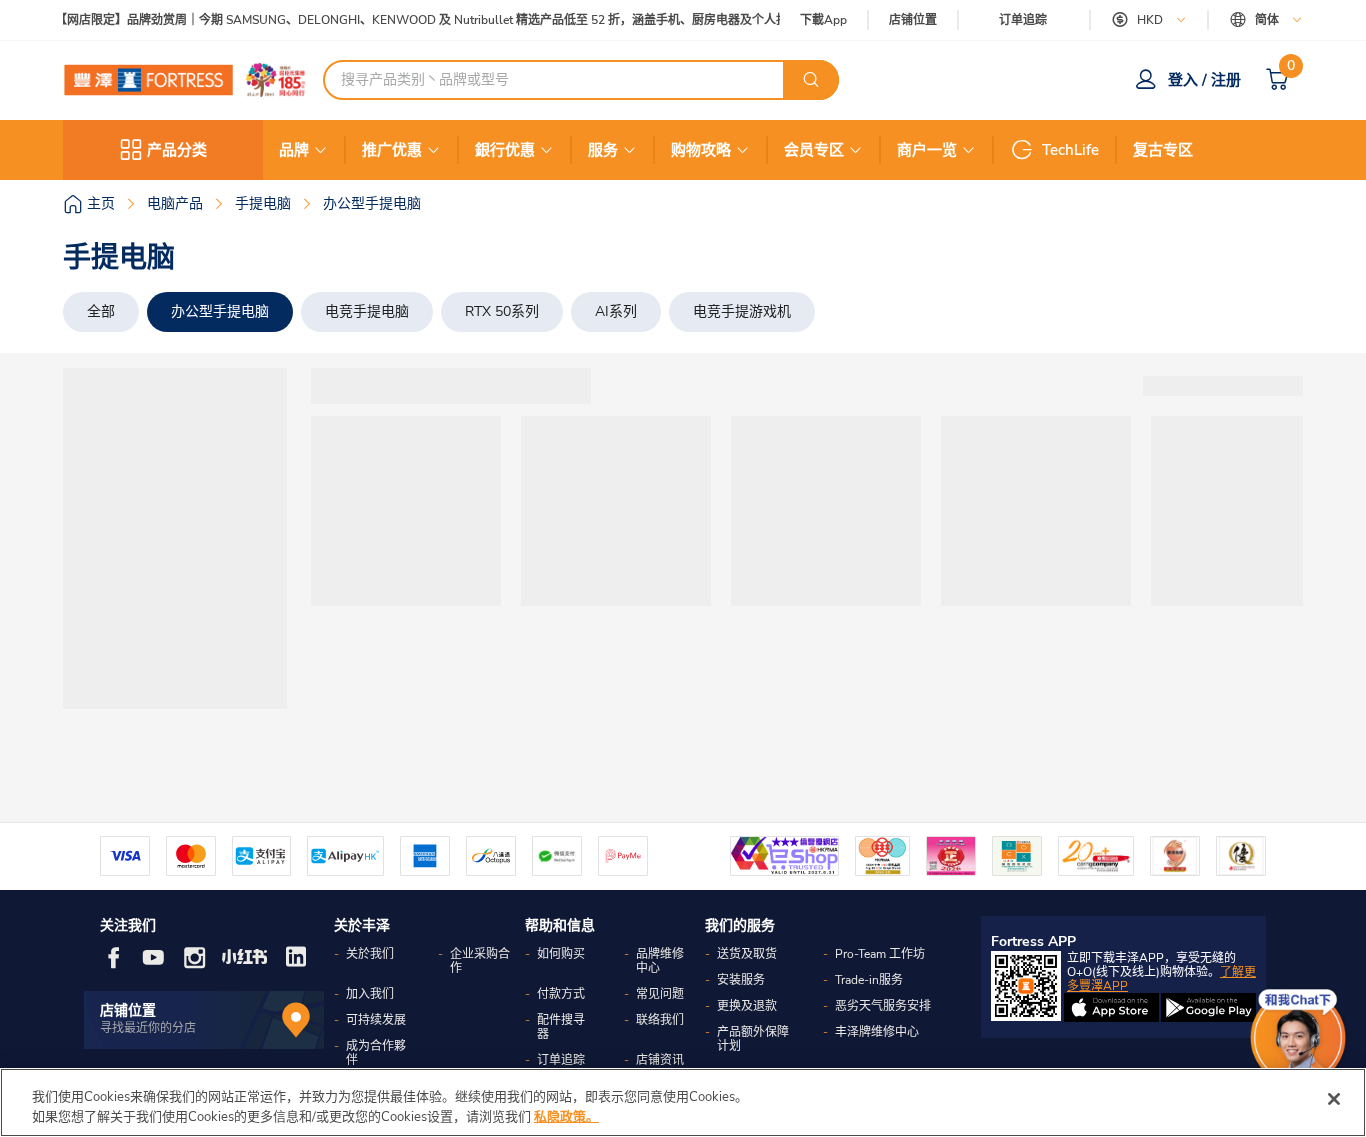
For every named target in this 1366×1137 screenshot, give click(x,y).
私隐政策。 (566, 1116)
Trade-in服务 (869, 980)
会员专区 (814, 150)
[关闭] (1334, 1099)
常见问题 (660, 994)
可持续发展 (376, 1020)
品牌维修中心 (660, 961)
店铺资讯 (660, 1060)
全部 (101, 311)
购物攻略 (701, 150)
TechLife (1070, 150)
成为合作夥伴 (376, 1053)
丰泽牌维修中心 (877, 1032)
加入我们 (370, 994)
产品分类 (177, 150)
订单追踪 (1023, 20)
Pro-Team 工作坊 (880, 954)
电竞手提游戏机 (742, 311)
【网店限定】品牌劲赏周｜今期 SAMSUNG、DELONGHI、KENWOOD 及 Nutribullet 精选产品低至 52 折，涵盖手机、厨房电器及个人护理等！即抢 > (448, 20)
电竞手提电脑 (367, 311)
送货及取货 (747, 954)
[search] (811, 80)
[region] (683, 1102)
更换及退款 (747, 1006)
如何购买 (561, 954)
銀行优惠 (505, 150)
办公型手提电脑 (220, 311)
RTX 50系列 (502, 311)
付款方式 (561, 994)
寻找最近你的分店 (148, 1028)
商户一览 (927, 150)
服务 (603, 150)
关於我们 (370, 954)
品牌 (294, 150)
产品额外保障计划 (753, 1039)
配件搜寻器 (561, 1027)
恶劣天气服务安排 (883, 1006)
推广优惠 (392, 150)
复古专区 (1163, 150)
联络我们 (660, 1020)
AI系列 (616, 311)
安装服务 (741, 980)
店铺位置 (913, 20)
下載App (823, 20)
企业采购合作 (480, 961)
